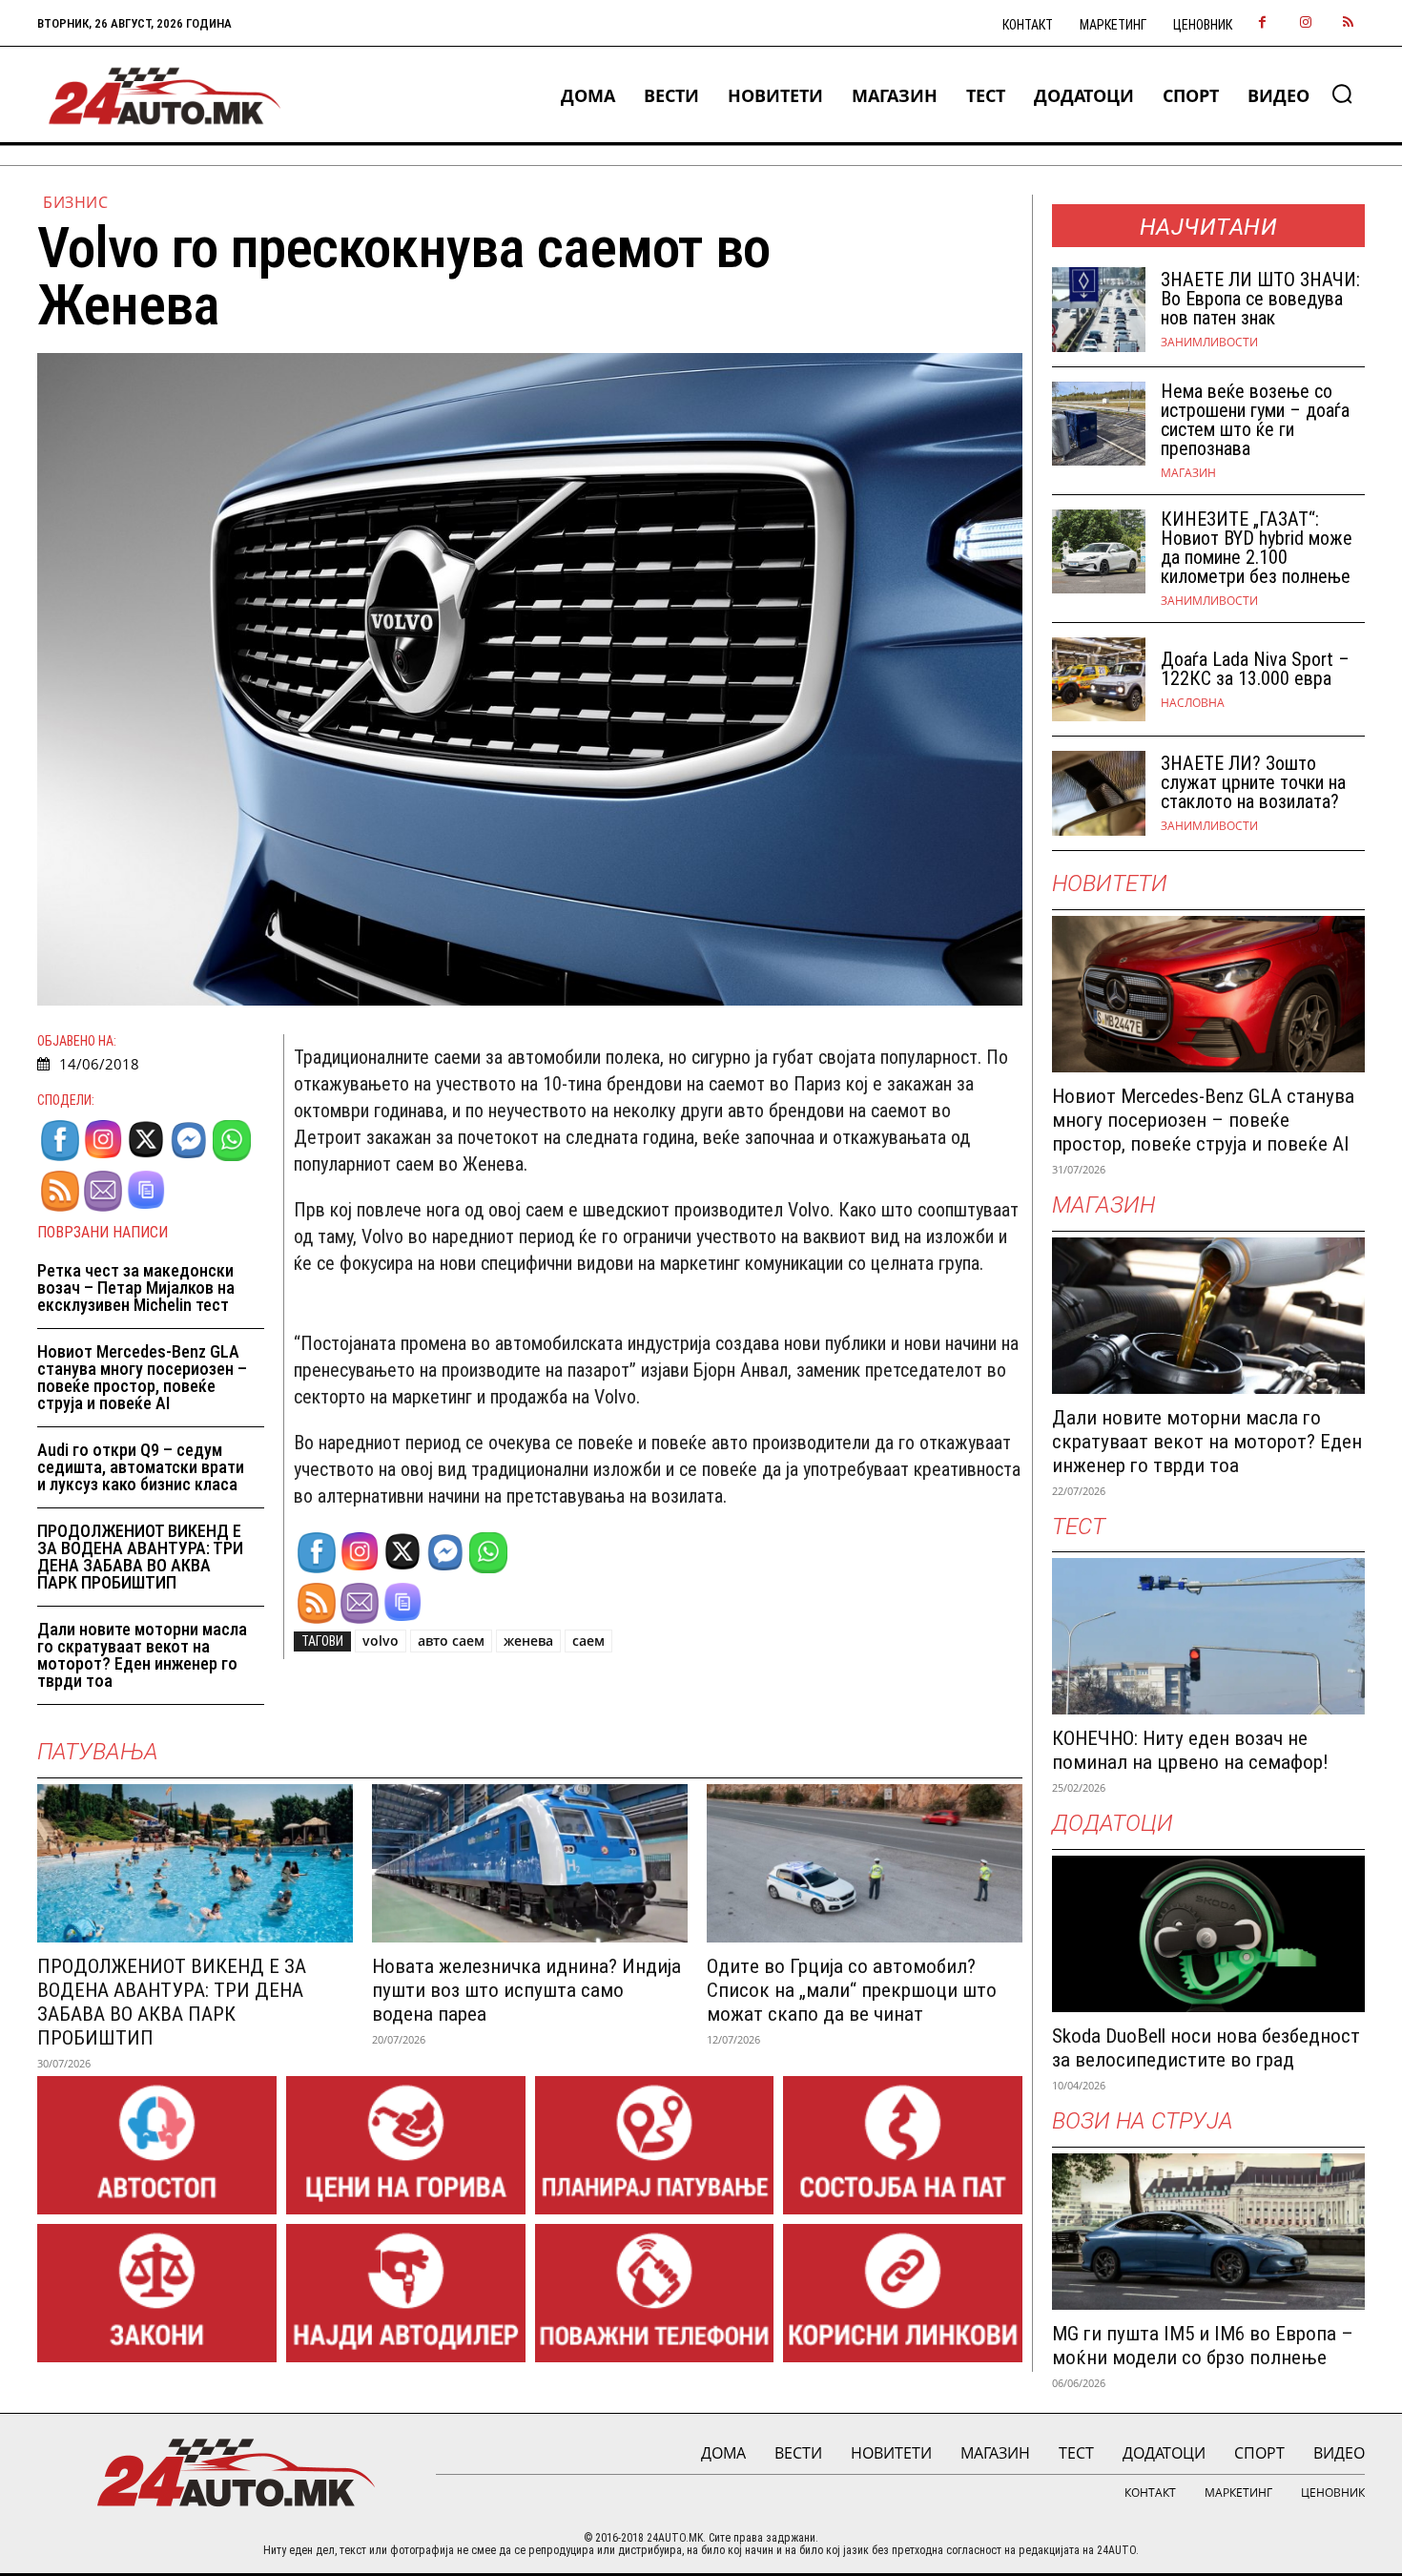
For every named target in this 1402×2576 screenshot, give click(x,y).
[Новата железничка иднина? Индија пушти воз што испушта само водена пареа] (530, 1863)
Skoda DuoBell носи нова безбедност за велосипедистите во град (1206, 2048)
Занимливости (1209, 343)
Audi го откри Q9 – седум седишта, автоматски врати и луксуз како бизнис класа (141, 1467)
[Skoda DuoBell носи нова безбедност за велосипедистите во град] (1208, 1934)
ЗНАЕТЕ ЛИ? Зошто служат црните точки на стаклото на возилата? (1253, 782)
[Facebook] (1262, 23)
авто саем (451, 1641)
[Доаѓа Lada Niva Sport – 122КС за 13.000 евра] (1099, 680)
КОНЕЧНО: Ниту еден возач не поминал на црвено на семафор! (1190, 1750)
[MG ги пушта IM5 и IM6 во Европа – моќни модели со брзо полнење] (1208, 2232)
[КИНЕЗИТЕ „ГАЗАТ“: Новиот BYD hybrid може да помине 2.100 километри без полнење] (1099, 552)
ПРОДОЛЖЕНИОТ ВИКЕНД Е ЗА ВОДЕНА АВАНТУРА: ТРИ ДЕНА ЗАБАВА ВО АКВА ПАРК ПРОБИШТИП (140, 1557)
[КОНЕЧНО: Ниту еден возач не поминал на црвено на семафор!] (1208, 1636)
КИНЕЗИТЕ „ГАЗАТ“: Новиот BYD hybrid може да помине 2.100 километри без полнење (1257, 548)
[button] (1342, 93)
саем (588, 1641)
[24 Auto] (165, 96)
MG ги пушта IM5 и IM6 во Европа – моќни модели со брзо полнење (1203, 2346)
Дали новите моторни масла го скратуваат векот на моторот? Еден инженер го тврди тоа (142, 1655)
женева (528, 1641)
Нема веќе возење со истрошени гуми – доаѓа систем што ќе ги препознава (1255, 420)
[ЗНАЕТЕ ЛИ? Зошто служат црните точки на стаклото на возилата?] (1099, 793)
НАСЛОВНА (1193, 703)
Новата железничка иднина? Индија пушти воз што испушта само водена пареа (526, 1990)
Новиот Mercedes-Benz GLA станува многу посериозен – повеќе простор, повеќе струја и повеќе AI (142, 1377)
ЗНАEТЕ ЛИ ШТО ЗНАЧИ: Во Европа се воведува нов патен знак (1260, 299)
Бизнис (75, 202)
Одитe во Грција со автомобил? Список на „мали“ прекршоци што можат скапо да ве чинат (852, 1990)
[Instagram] (1305, 23)
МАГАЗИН (1188, 473)
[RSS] (1348, 23)
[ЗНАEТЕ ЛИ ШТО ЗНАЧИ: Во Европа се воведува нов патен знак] (1099, 310)
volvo (381, 1641)
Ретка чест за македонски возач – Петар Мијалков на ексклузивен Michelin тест (136, 1288)
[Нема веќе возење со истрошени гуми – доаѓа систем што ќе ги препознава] (1099, 424)
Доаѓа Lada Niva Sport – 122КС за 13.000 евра (1255, 669)
